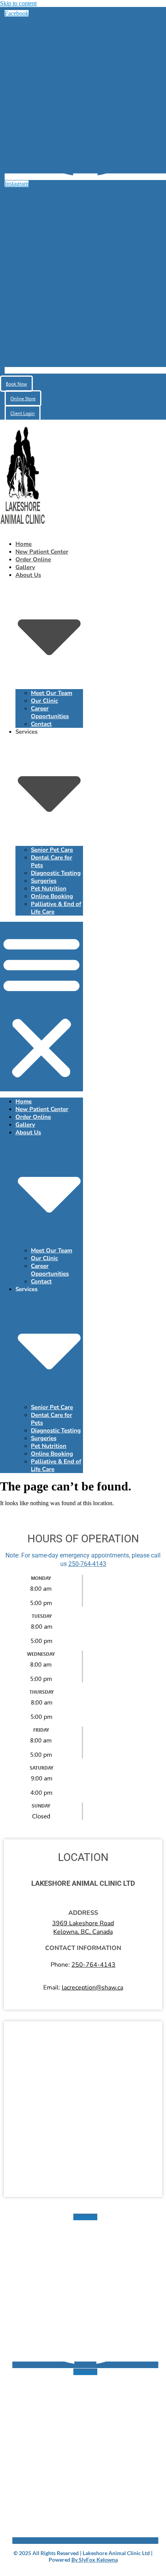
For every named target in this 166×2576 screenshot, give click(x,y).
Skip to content (18, 3)
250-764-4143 (87, 1564)
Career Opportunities (50, 712)
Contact (41, 724)
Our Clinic (44, 701)
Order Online (33, 559)
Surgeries (44, 881)
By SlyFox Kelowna (95, 2560)
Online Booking (52, 896)
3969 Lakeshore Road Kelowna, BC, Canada (83, 1928)
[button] (41, 1007)
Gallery (25, 567)
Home (24, 544)
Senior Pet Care (52, 850)
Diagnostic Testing (56, 873)
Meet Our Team (52, 693)
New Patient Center (42, 552)
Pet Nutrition (49, 888)
